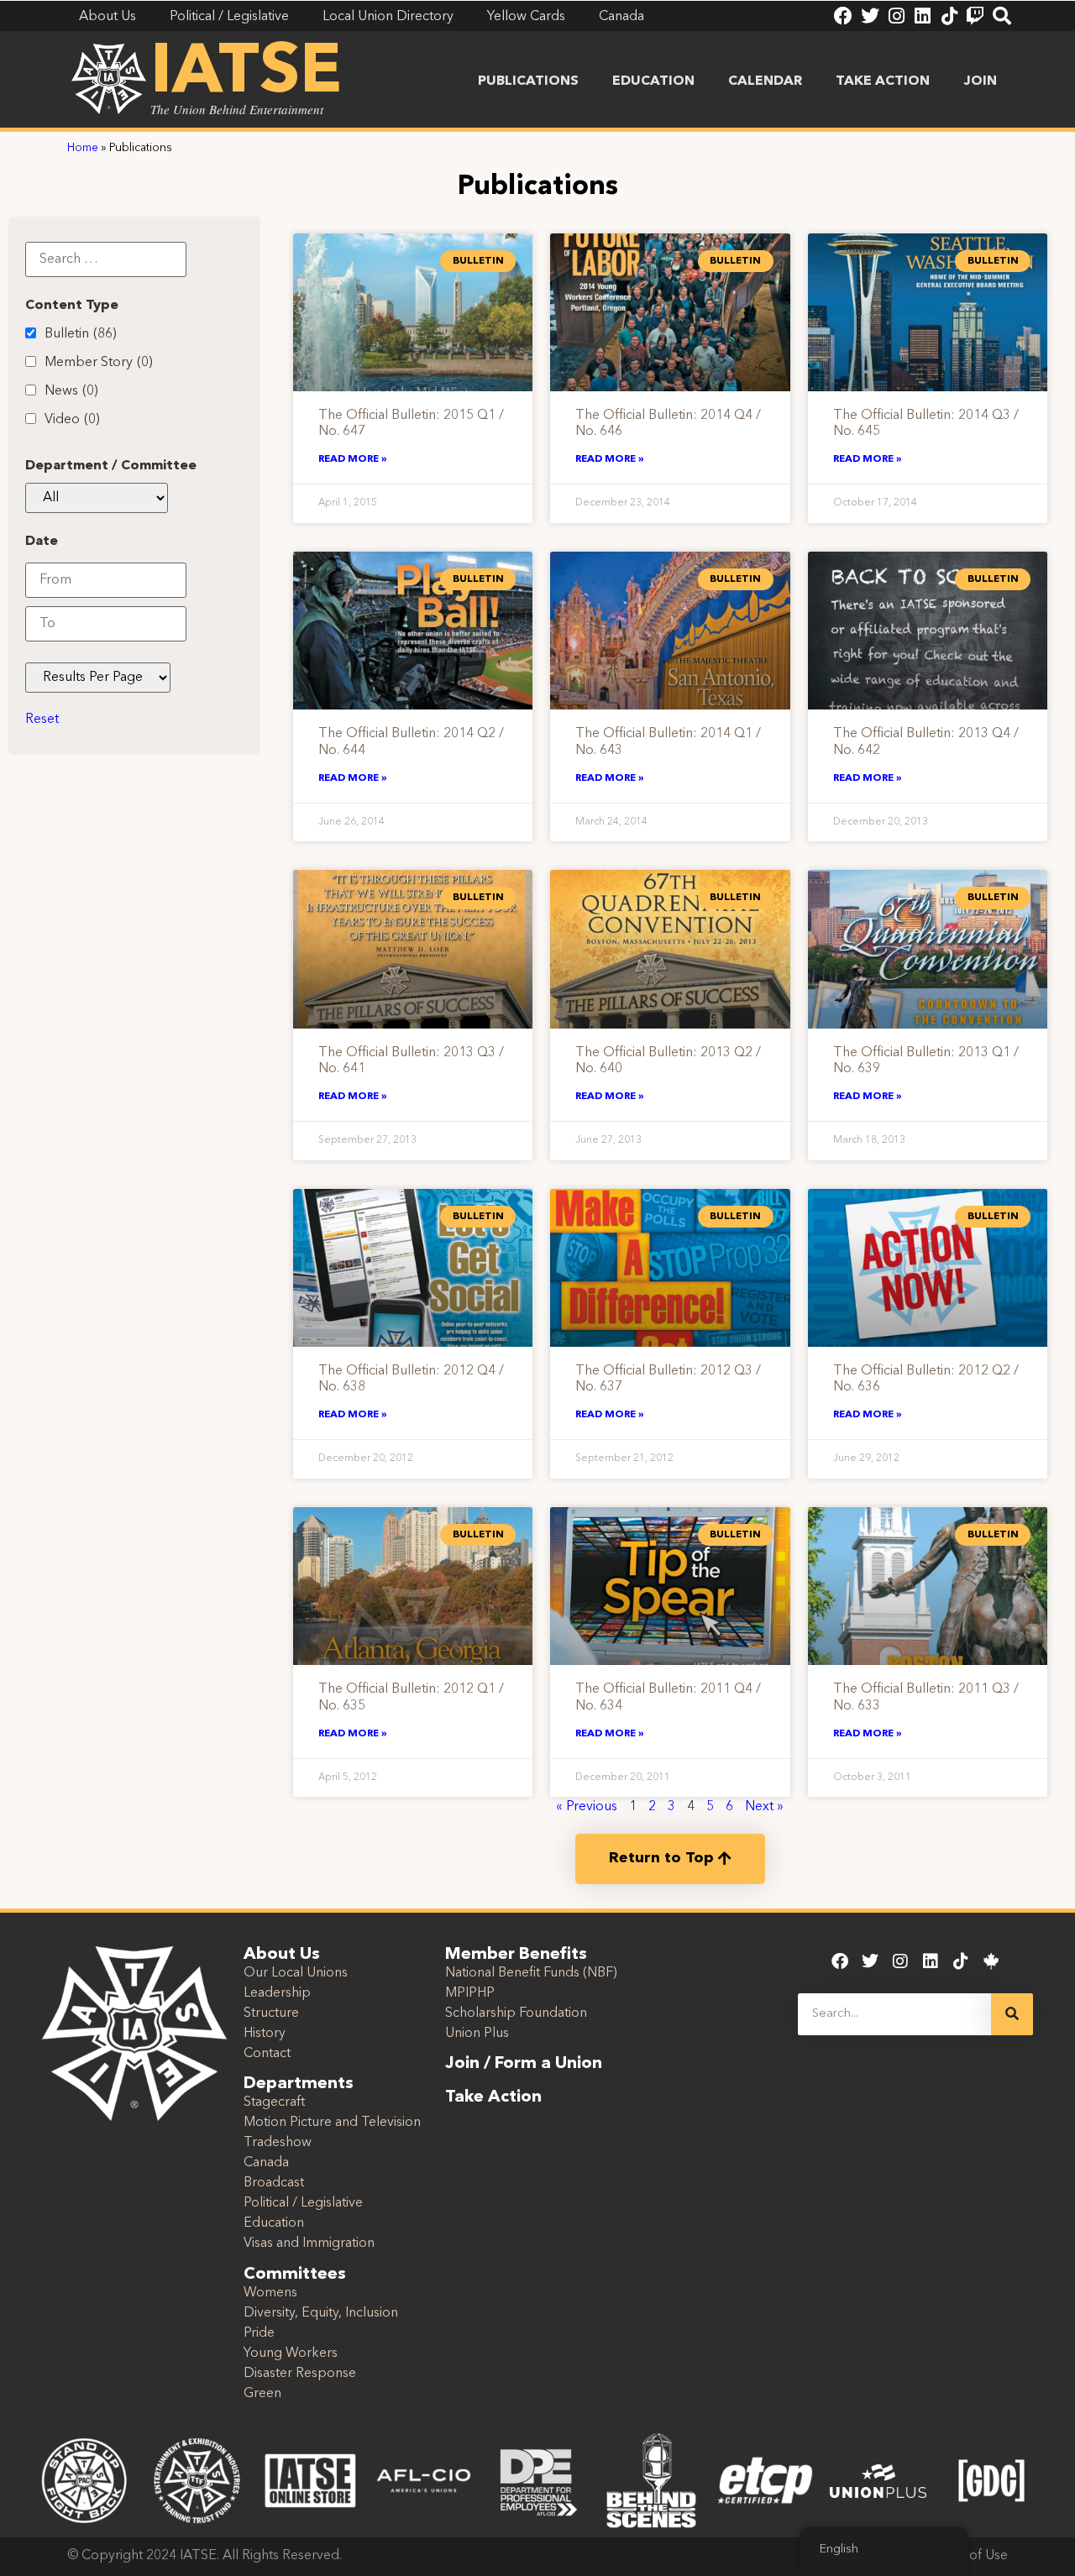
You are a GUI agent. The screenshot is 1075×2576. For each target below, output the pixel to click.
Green (262, 2394)
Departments (299, 2084)
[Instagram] (896, 16)
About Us (282, 1955)
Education (653, 81)
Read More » (353, 459)
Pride (259, 2333)
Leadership (277, 1993)
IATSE (246, 74)
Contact (267, 2054)
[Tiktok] (949, 16)
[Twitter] (870, 16)
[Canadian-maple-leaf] (991, 1961)
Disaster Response (300, 2374)
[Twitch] (975, 16)
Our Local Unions (296, 1973)
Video (72, 420)
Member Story (99, 363)
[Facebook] (843, 16)
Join (980, 81)
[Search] (1002, 16)
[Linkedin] (922, 16)
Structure (271, 2013)
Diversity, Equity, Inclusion (321, 2313)
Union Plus (477, 2034)
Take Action (883, 81)
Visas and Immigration (309, 2244)
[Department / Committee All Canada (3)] (97, 498)
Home (83, 148)
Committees (295, 2275)
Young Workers (291, 2353)
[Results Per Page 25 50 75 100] (98, 678)
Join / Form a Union (524, 2064)
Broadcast (274, 2183)
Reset (42, 720)
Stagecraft (274, 2102)
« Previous (587, 1807)
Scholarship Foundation (516, 2013)
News (71, 391)
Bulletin (81, 334)
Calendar (765, 81)
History (265, 2034)
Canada (266, 2163)
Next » (764, 1807)
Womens (270, 2293)
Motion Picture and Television (332, 2123)
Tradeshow (278, 2143)
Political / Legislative (303, 2203)
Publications (528, 81)
